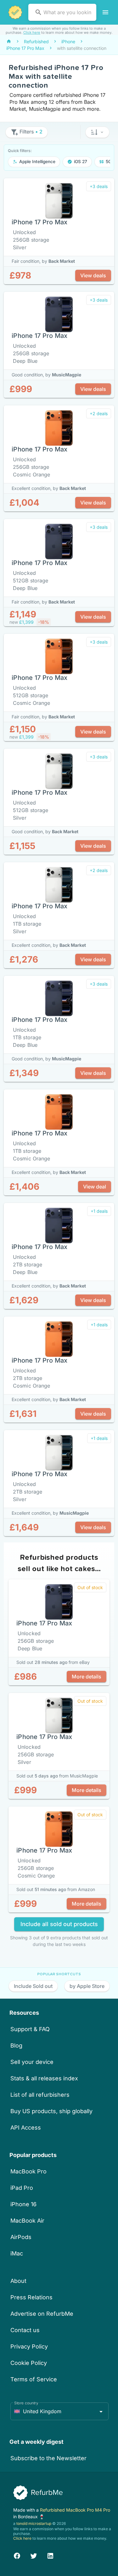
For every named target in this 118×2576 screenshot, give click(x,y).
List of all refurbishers (40, 2095)
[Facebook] (17, 2555)
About (18, 2281)
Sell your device (32, 2062)
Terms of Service (34, 2379)
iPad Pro (22, 2188)
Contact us (25, 2330)
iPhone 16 (23, 2204)
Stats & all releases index (44, 2078)
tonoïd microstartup (34, 2523)
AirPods (21, 2237)
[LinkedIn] (50, 2555)
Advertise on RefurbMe (42, 2314)
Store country (26, 2403)
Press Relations (31, 2297)
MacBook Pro (28, 2171)
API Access (26, 2128)
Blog (16, 2045)
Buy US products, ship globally (51, 2111)
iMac (17, 2253)
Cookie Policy (29, 2363)
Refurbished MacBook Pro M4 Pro (75, 2510)
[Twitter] (34, 2555)
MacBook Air (27, 2221)
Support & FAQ (30, 2029)
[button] (97, 132)
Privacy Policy (29, 2346)
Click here (32, 32)
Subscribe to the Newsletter (48, 2458)
